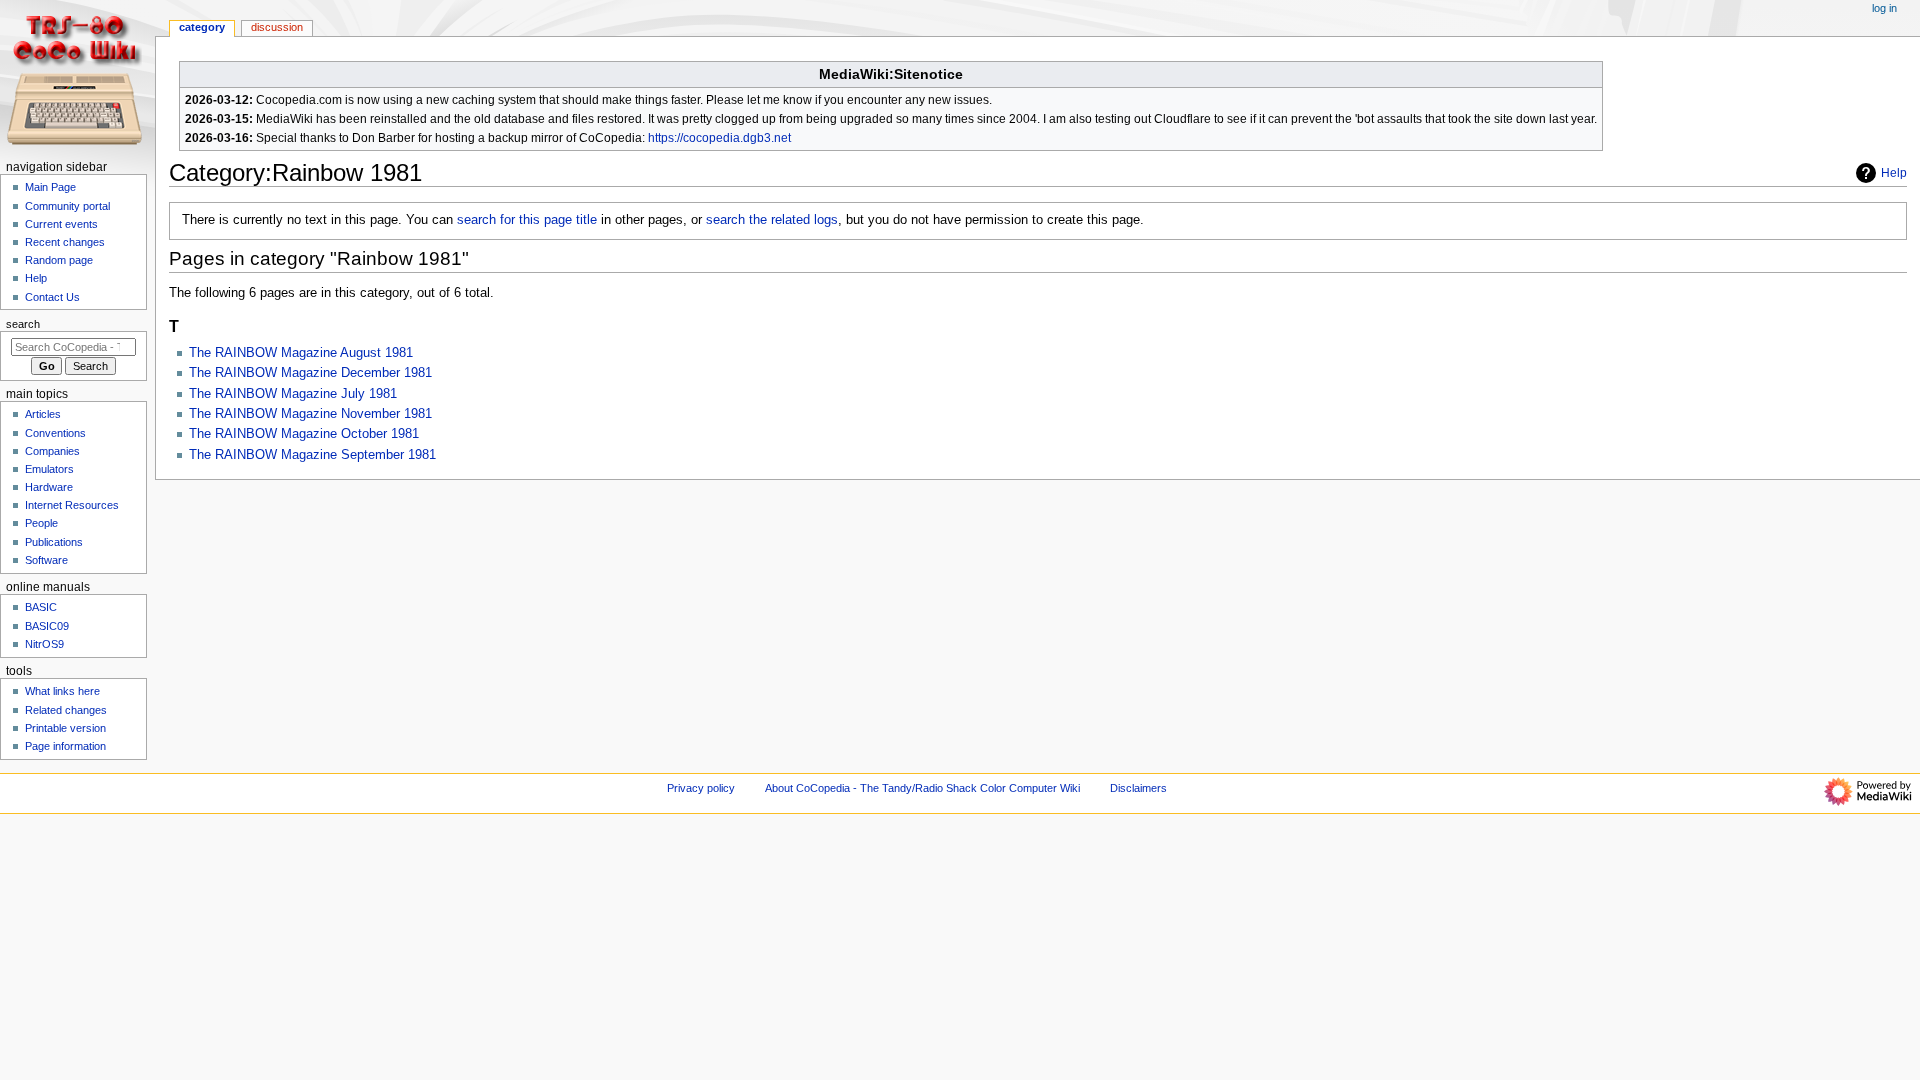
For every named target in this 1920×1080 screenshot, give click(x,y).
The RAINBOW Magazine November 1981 (310, 414)
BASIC (41, 607)
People (41, 523)
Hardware (49, 487)
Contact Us (52, 297)
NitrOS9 (44, 644)
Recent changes (65, 242)
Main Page (50, 187)
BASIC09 (47, 626)
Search (23, 324)
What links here (62, 691)
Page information (65, 746)
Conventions (55, 433)
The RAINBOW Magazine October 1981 (304, 434)
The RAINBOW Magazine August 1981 (301, 353)
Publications (54, 542)
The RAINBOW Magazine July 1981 (293, 394)
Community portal (67, 206)
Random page (59, 260)
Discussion (277, 27)
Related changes (66, 710)
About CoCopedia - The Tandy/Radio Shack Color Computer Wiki (922, 788)
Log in (1884, 8)
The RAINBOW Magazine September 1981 (312, 455)
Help (1894, 173)
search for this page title (527, 220)
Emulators (49, 469)
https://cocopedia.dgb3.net (719, 138)
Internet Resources (72, 505)
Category (202, 27)
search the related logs (772, 220)
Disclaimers (1138, 788)
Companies (52, 451)
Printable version (65, 728)
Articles (43, 414)
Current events (61, 224)
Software (46, 560)
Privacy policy (701, 788)
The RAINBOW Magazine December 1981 (310, 373)
